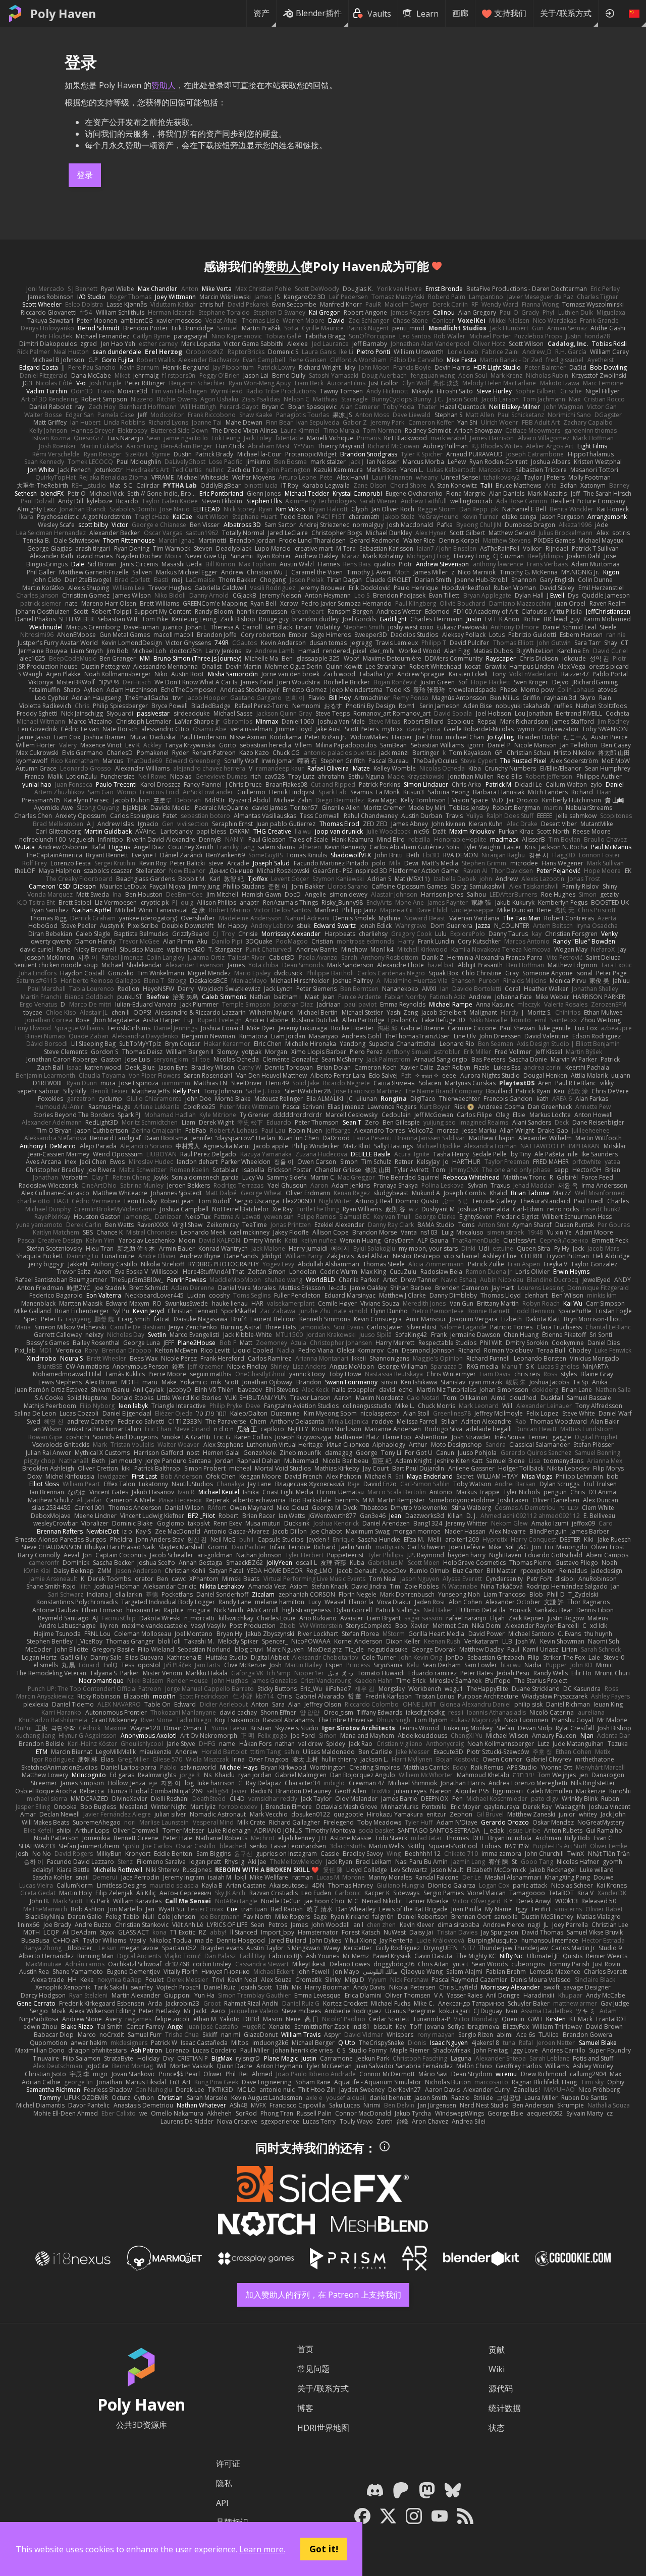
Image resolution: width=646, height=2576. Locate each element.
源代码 (501, 2388)
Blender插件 (319, 13)
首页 (305, 2349)
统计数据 (505, 2408)
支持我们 (510, 13)
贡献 (497, 2350)
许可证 (228, 2464)
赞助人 (164, 85)
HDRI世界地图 (323, 2428)
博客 (305, 2408)
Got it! (324, 2549)
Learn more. (262, 2549)
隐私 (224, 2483)
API (222, 2503)
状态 (497, 2428)
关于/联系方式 (566, 13)
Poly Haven (63, 14)
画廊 (460, 13)
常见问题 (313, 2369)
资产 (261, 13)
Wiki (497, 2369)
